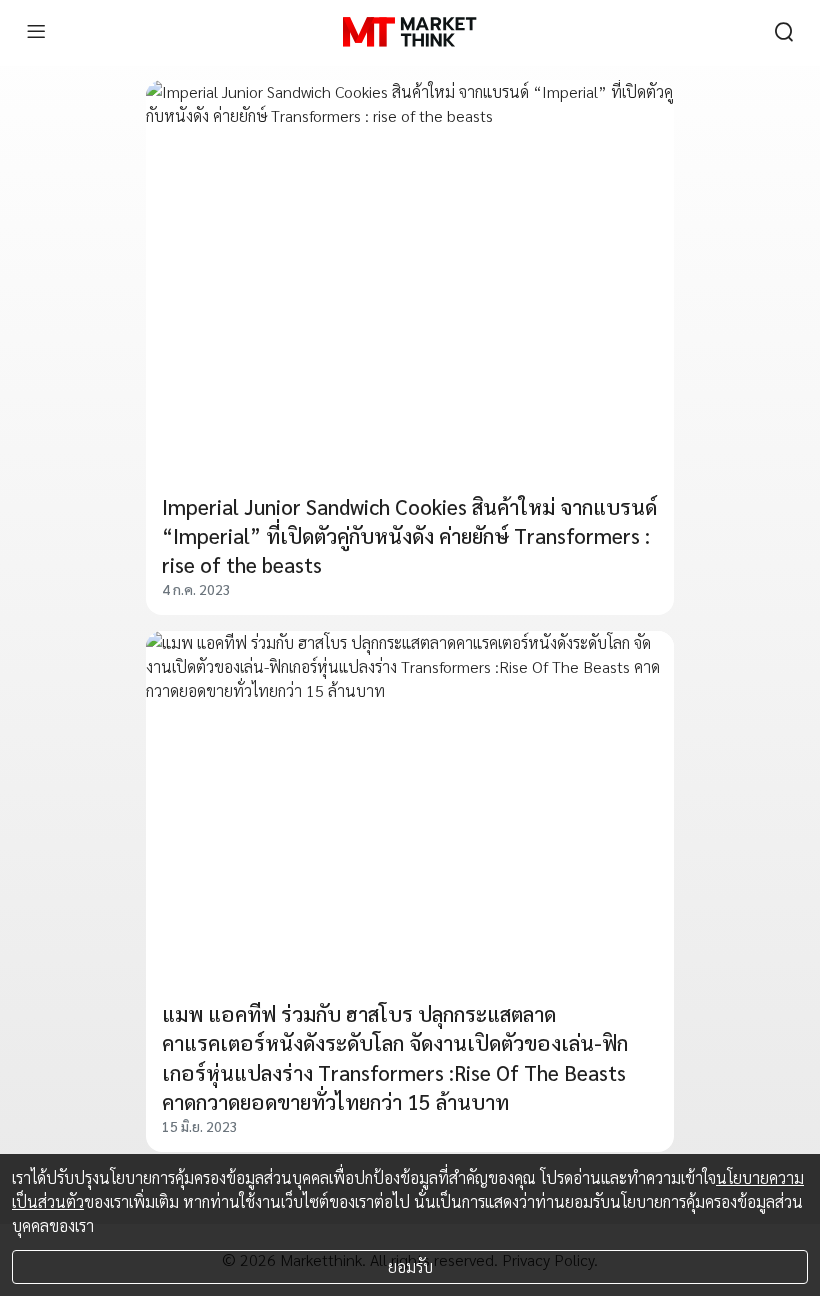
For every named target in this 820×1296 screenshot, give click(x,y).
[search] (784, 32)
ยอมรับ (410, 1266)
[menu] (36, 32)
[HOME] (409, 32)
